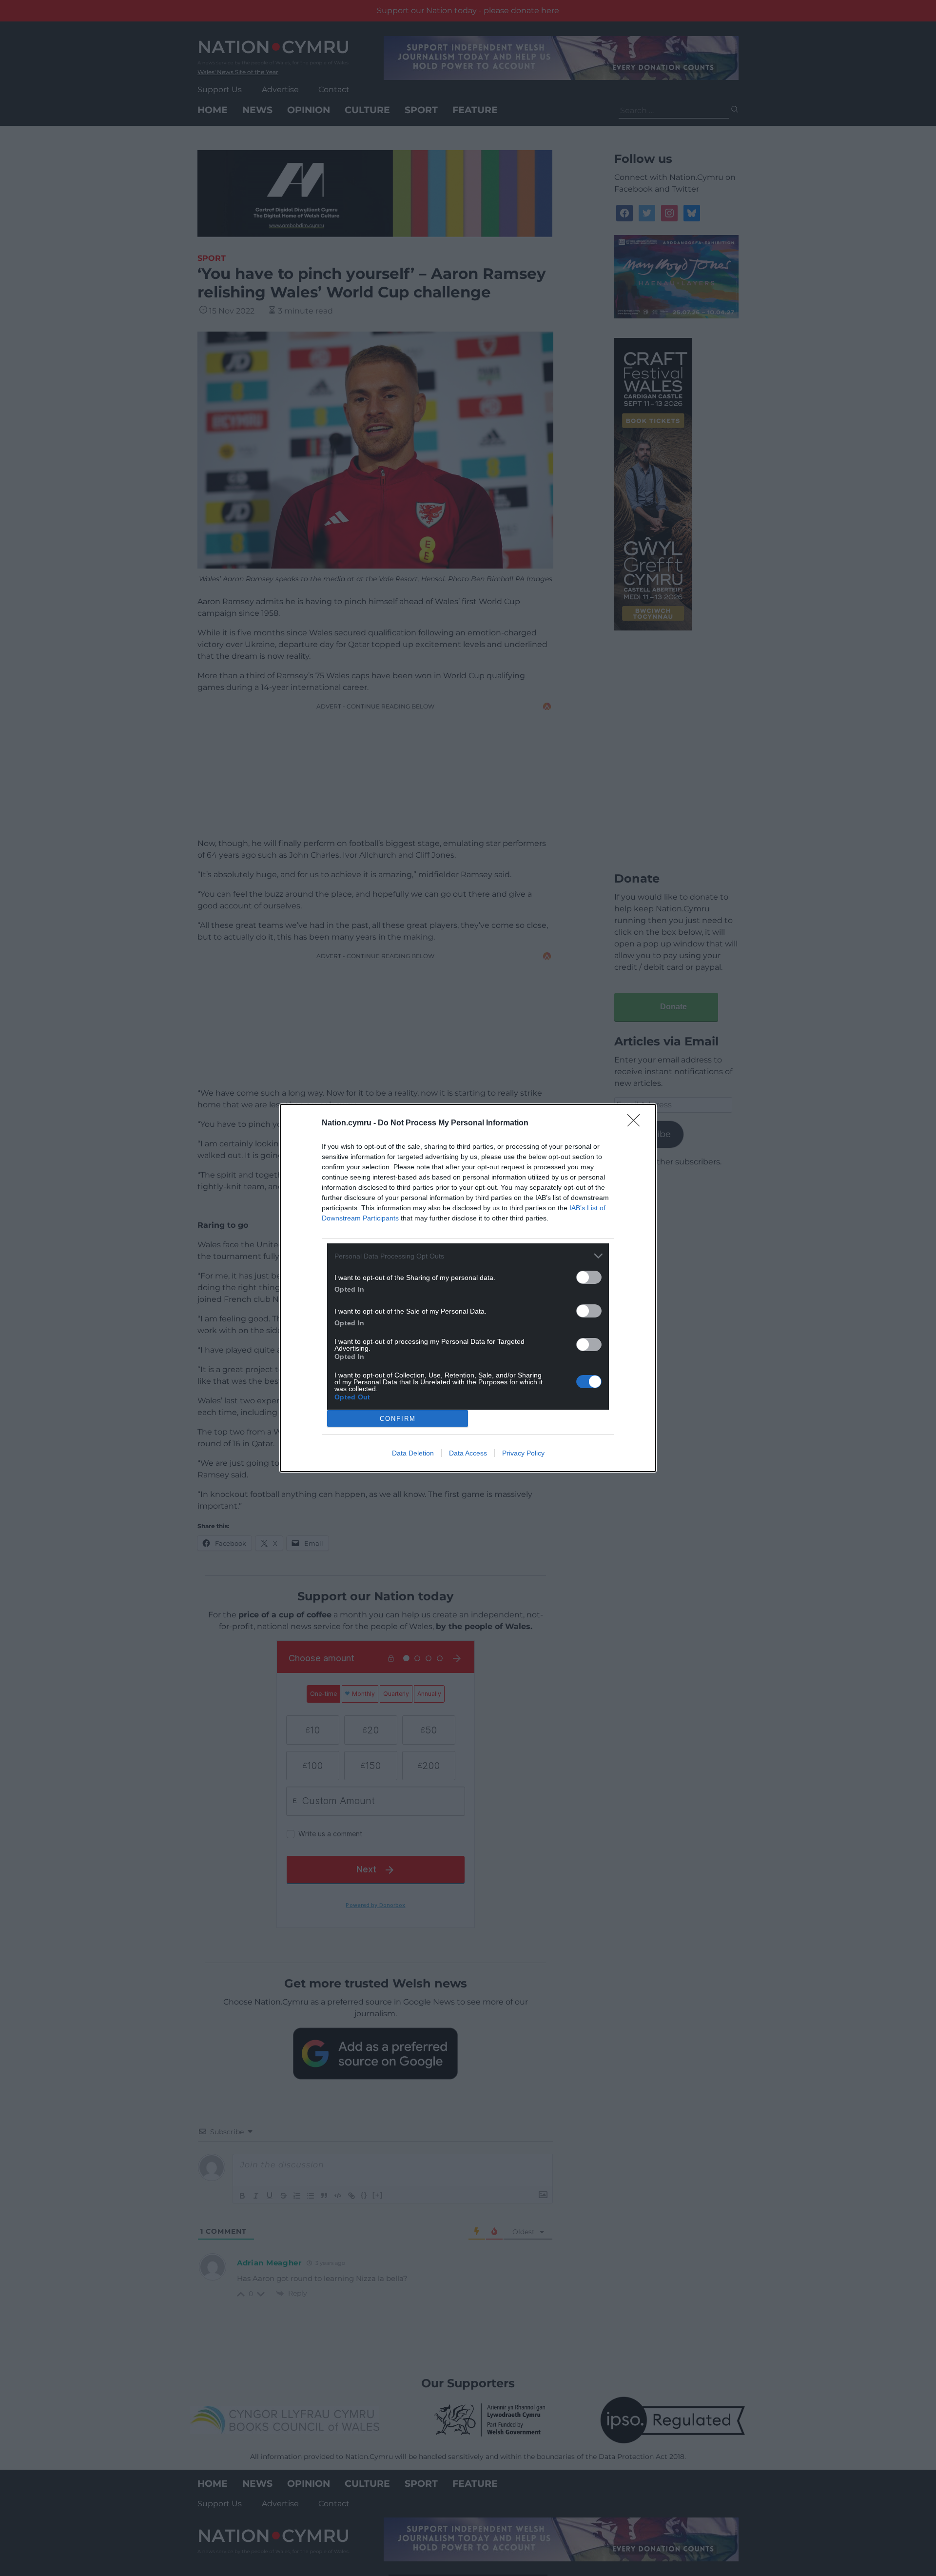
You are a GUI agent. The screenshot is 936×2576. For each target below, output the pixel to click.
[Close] (637, 1123)
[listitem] (468, 1256)
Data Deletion (413, 1453)
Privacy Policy (523, 1453)
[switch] (589, 1277)
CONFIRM (398, 1419)
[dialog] (468, 1288)
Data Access (468, 1453)
